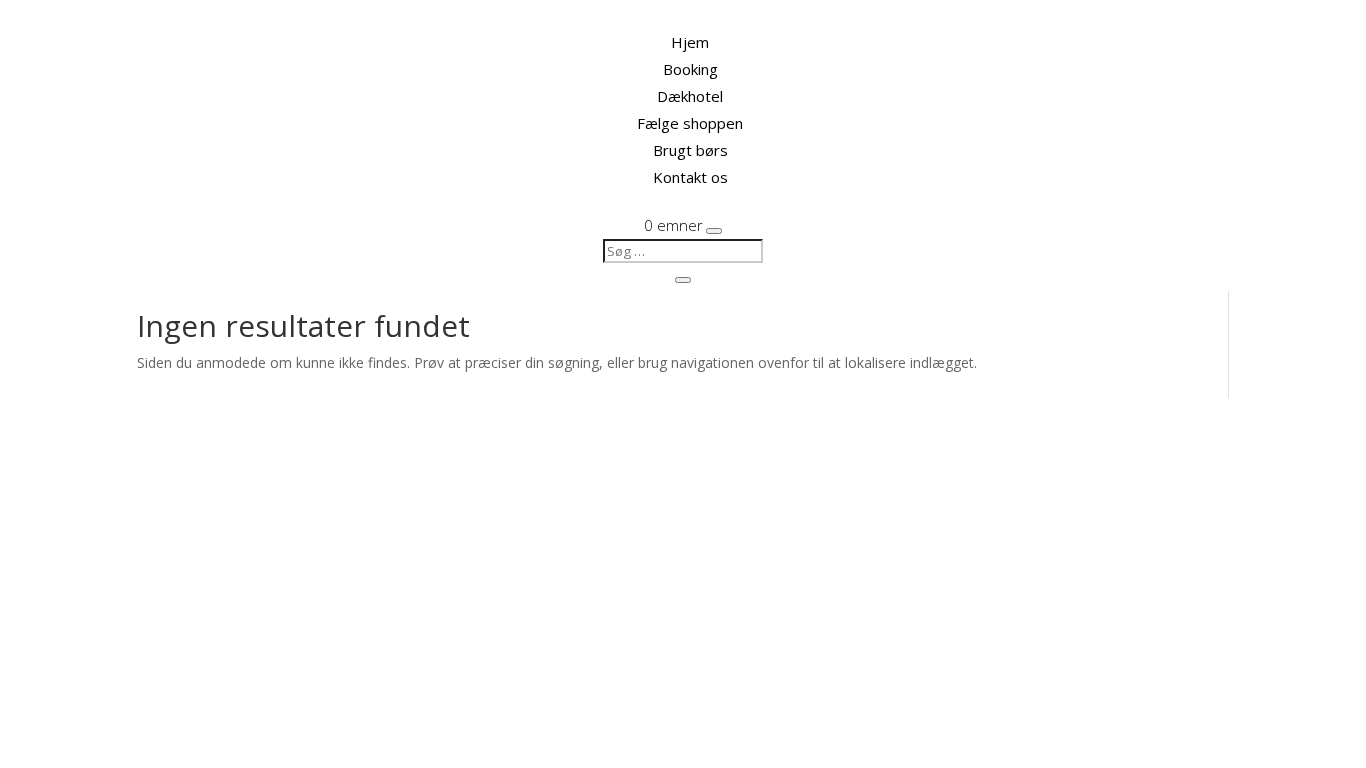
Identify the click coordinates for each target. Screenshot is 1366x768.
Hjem (690, 42)
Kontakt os (690, 177)
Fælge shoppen (690, 123)
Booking (690, 69)
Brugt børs (690, 150)
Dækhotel (690, 96)
